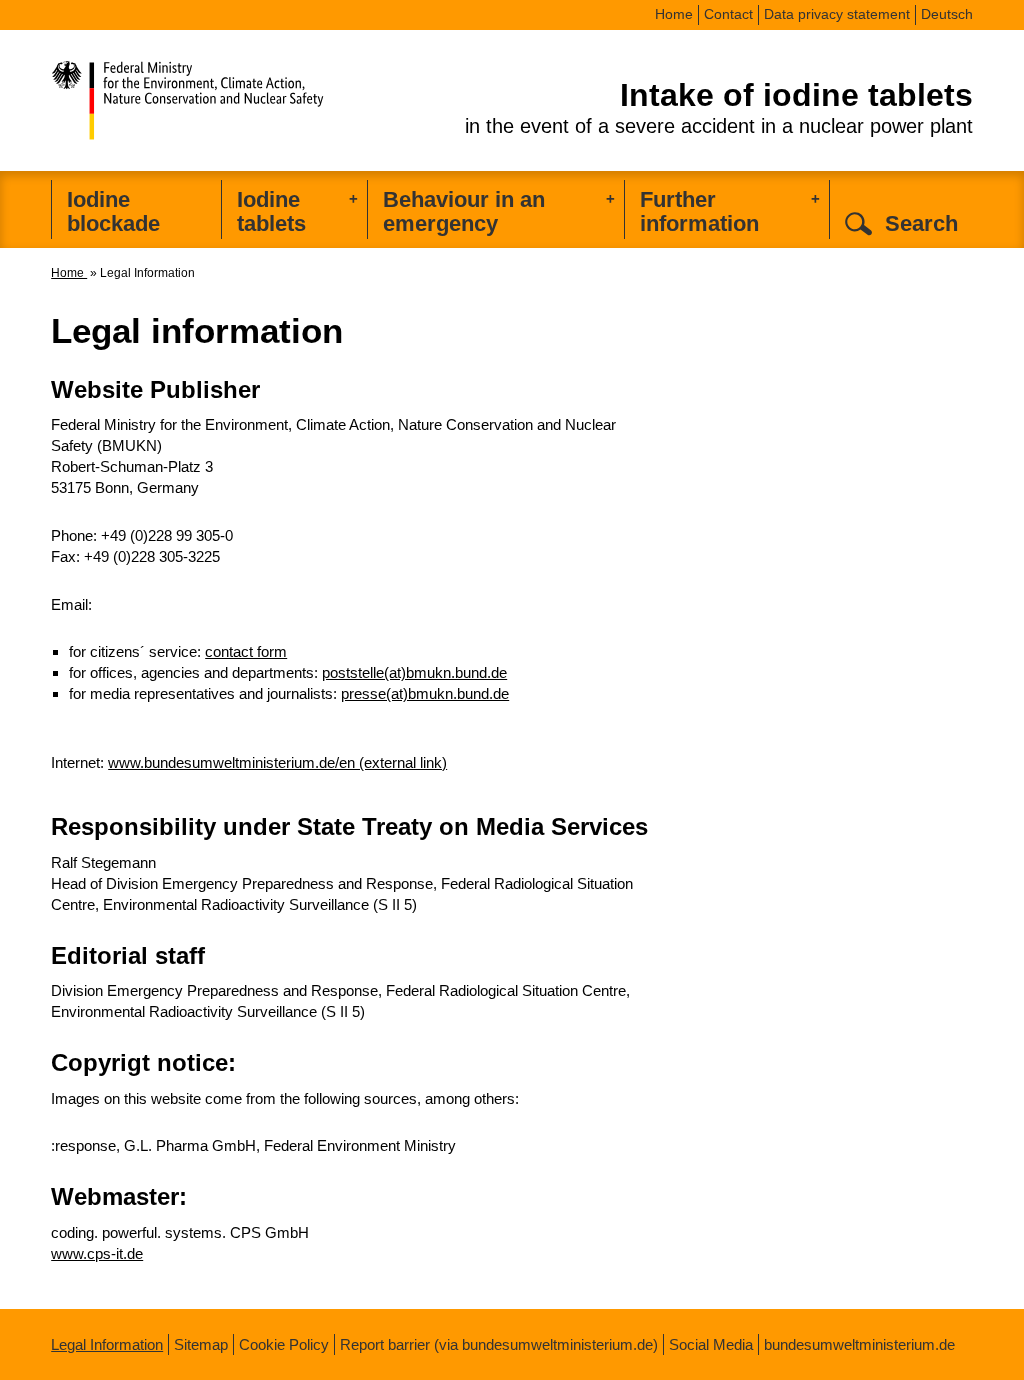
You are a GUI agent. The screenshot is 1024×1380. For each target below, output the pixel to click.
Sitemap (201, 1344)
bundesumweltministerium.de (859, 1344)
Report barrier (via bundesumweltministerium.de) (499, 1344)
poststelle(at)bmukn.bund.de (414, 672)
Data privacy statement (837, 14)
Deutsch (947, 14)
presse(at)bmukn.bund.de (425, 693)
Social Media (711, 1344)
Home (674, 14)
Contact (728, 14)
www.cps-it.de (97, 1253)
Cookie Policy (284, 1344)
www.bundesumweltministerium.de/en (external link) (277, 762)
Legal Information (107, 1344)
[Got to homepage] (231, 95)
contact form (246, 651)
